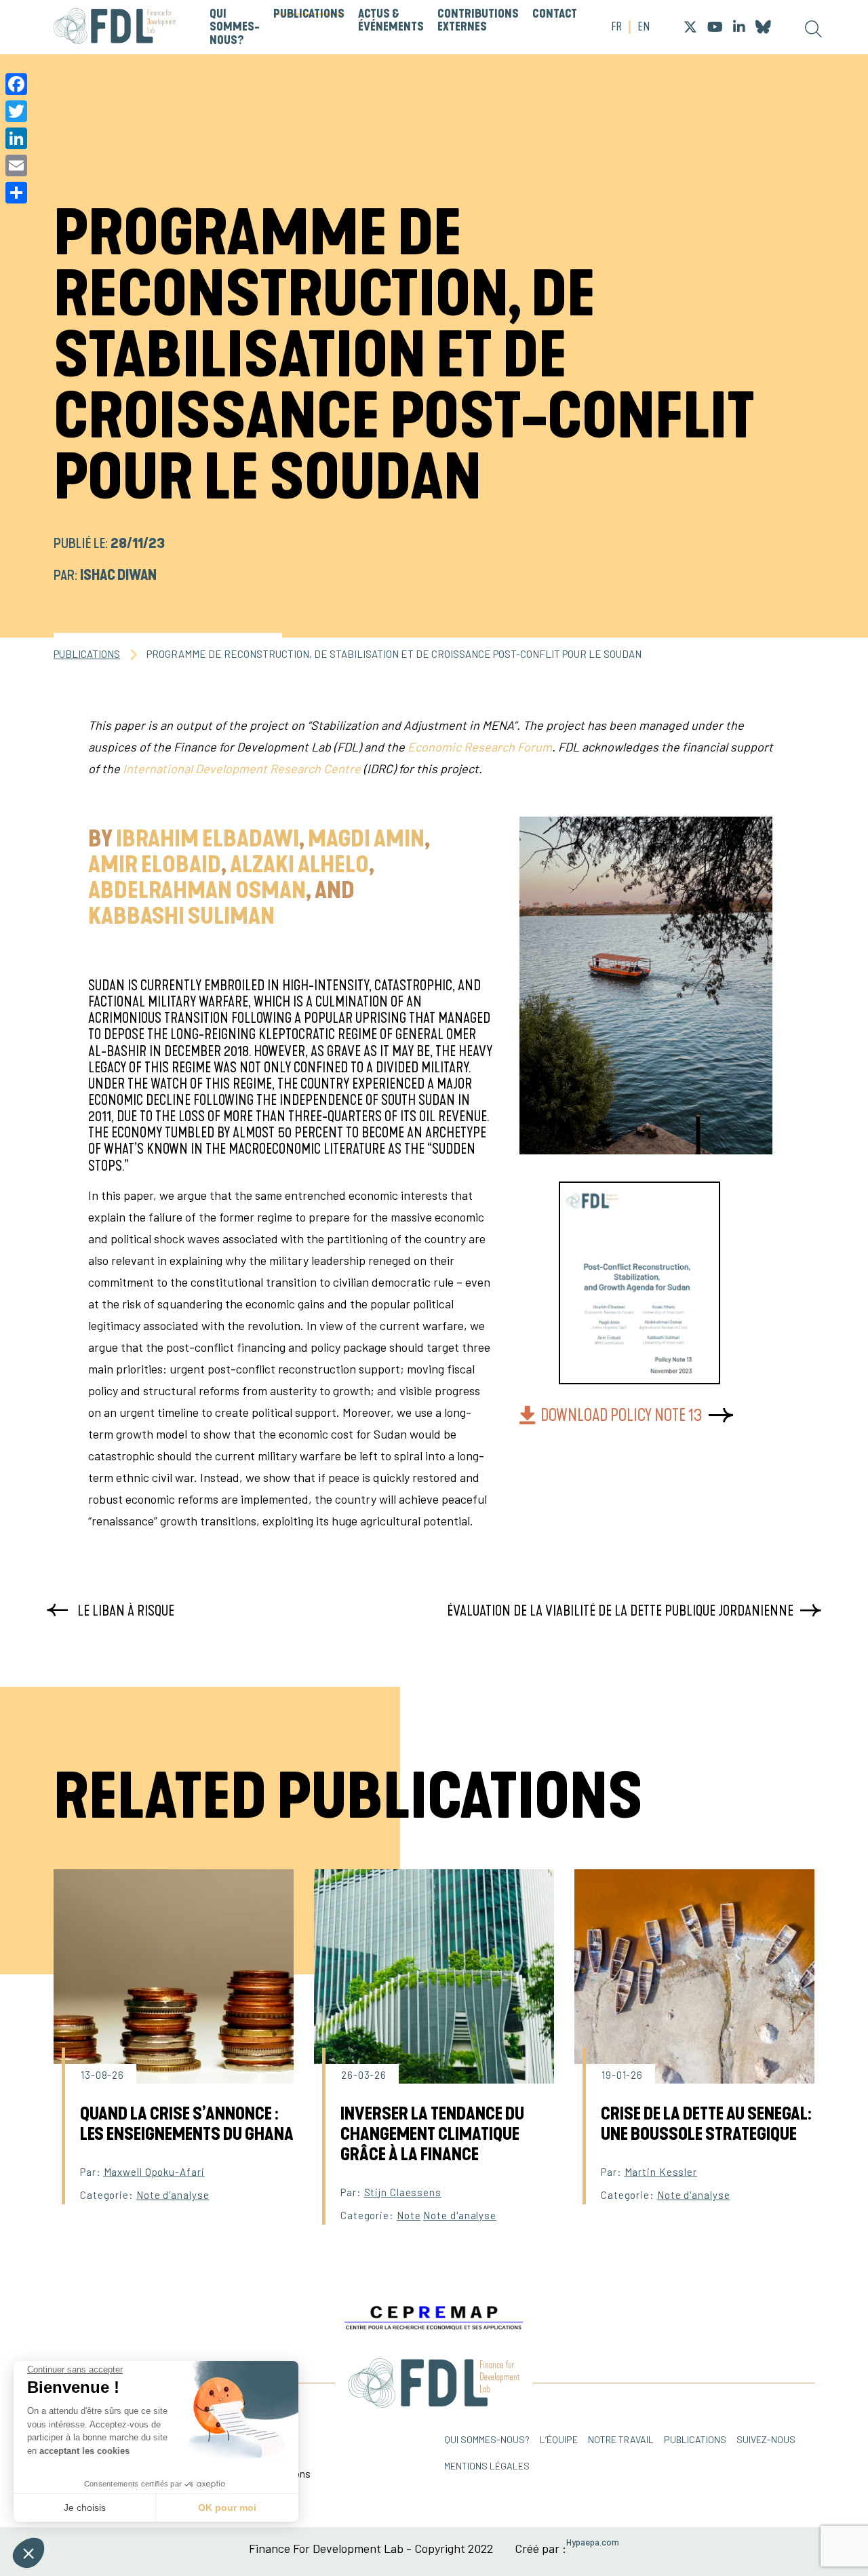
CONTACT (555, 14)
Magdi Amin (366, 840)
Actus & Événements (391, 21)
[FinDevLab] (115, 27)
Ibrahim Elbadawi (208, 840)
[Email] (16, 165)
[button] (28, 2553)
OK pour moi (227, 2507)
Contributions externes (478, 21)
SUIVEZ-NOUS (766, 2439)
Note (409, 2215)
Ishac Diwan (118, 575)
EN (644, 27)
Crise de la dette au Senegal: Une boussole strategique (706, 2124)
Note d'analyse (173, 2195)
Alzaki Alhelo (299, 865)
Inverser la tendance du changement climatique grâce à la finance (432, 2134)
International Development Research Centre (242, 768)
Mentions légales (487, 2466)
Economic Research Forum (480, 747)
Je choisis (85, 2507)
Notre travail (621, 2439)
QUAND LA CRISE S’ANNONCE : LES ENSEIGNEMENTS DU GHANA (187, 2124)
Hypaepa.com (593, 2542)
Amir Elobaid (155, 865)
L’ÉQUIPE (559, 2439)
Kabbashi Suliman (181, 917)
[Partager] (16, 193)
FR (616, 27)
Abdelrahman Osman (197, 891)
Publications (309, 14)
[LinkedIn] (16, 138)
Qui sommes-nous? (235, 27)
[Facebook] (16, 84)
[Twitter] (16, 111)
